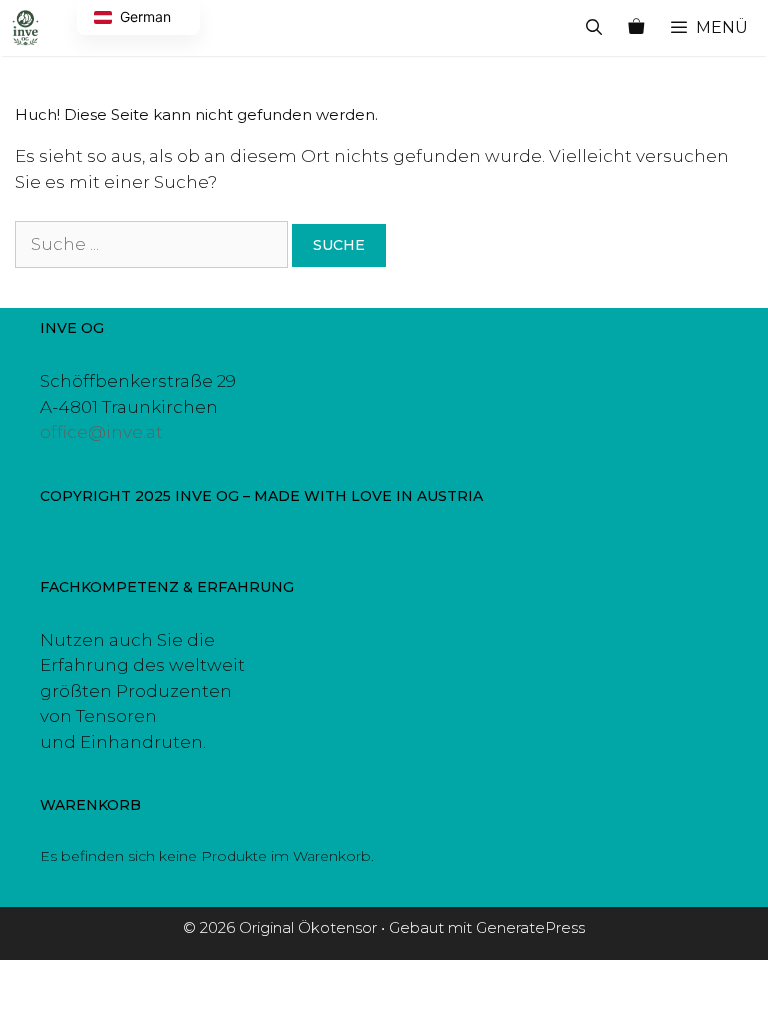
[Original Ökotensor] (25, 28)
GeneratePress (530, 927)
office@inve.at (101, 432)
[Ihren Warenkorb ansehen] (636, 28)
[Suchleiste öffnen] (594, 28)
